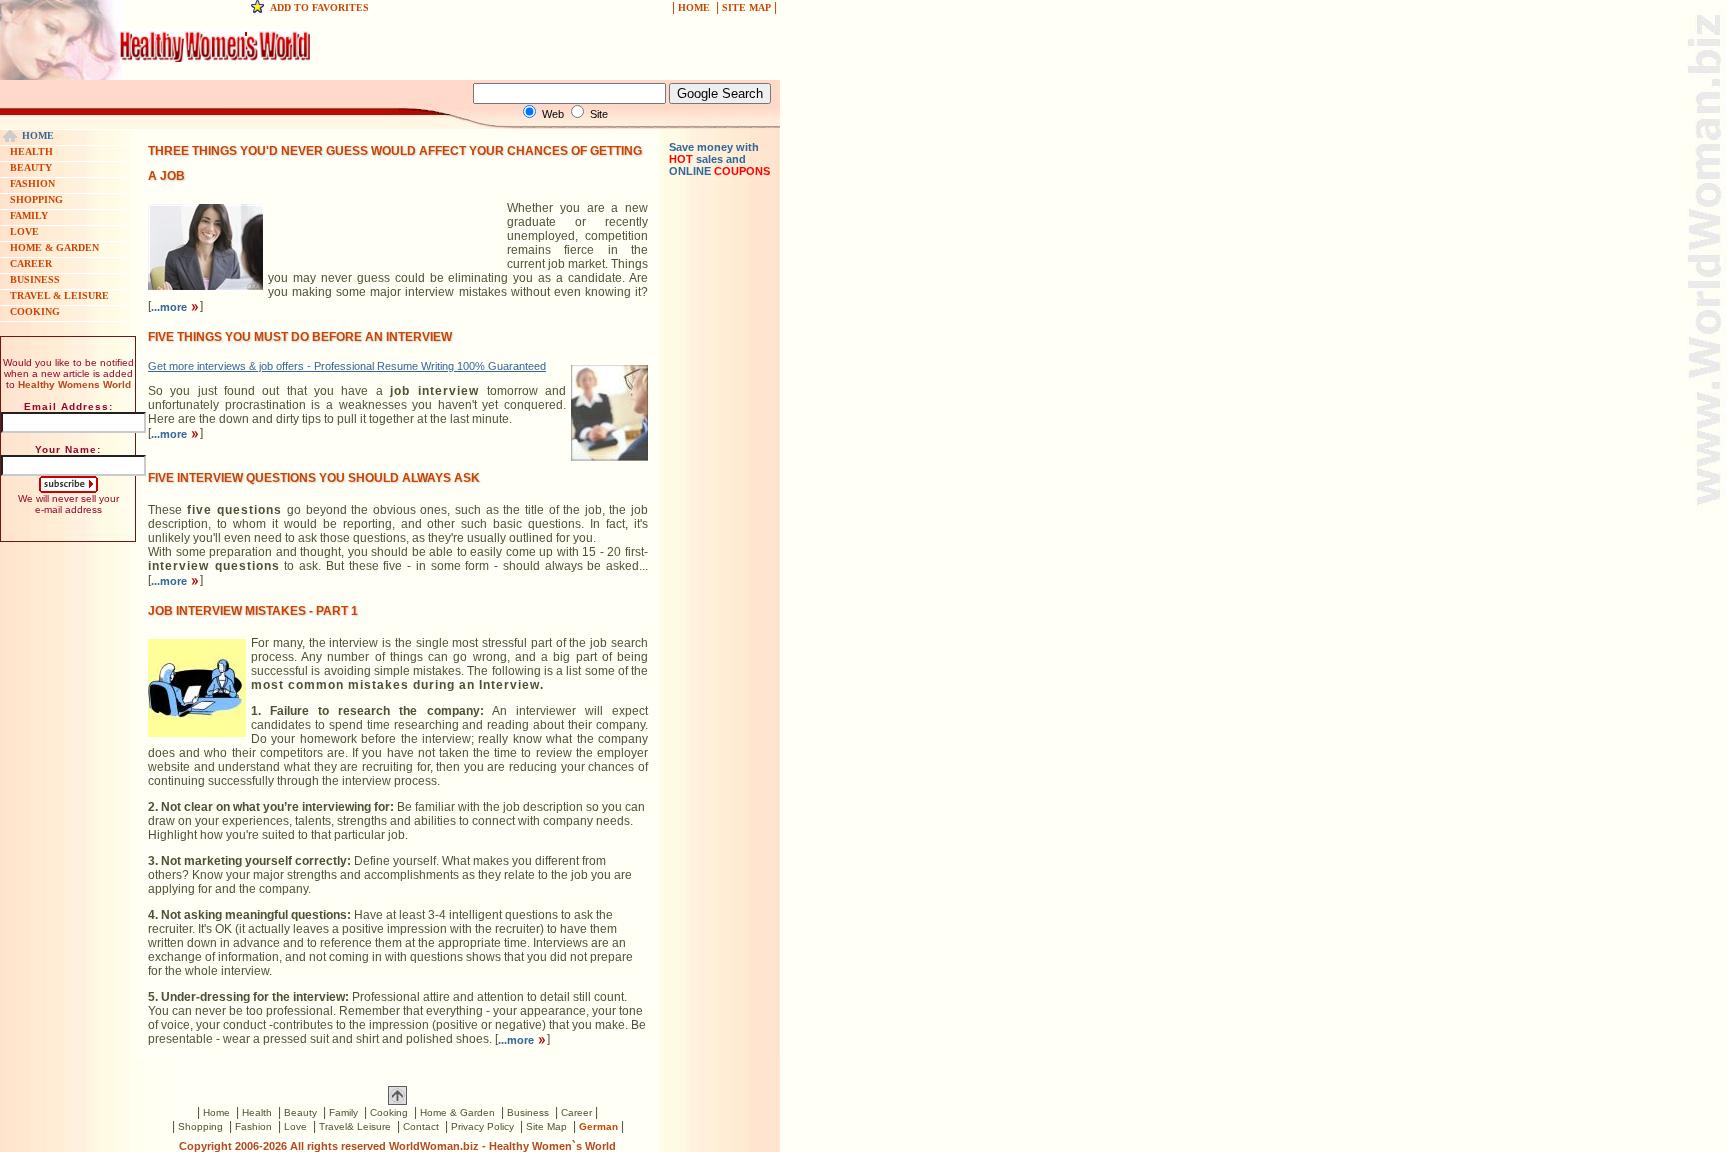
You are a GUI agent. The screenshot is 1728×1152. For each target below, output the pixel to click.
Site (599, 114)
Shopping (200, 1126)
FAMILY (29, 215)
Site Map (546, 1126)
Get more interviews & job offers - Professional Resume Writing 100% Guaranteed (347, 366)
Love (295, 1126)
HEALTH (31, 151)
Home (216, 1112)
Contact (421, 1126)
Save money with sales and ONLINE (719, 159)
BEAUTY (31, 167)
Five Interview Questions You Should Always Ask (314, 478)
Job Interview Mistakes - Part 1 (253, 611)
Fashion (253, 1126)
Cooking (389, 1112)
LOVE (24, 231)
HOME (694, 7)
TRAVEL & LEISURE (59, 295)
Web (553, 114)
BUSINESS (35, 279)
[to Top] (397, 1101)
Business (528, 1112)
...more (170, 307)
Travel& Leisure (355, 1126)
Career (576, 1112)
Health (257, 1112)
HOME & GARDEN (54, 247)
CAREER (31, 263)
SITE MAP (746, 7)
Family (343, 1112)
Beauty (300, 1112)
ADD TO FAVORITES (319, 7)
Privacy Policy (482, 1126)
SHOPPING (36, 199)
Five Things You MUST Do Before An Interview (300, 337)
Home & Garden (457, 1112)
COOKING (35, 311)
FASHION (32, 183)
